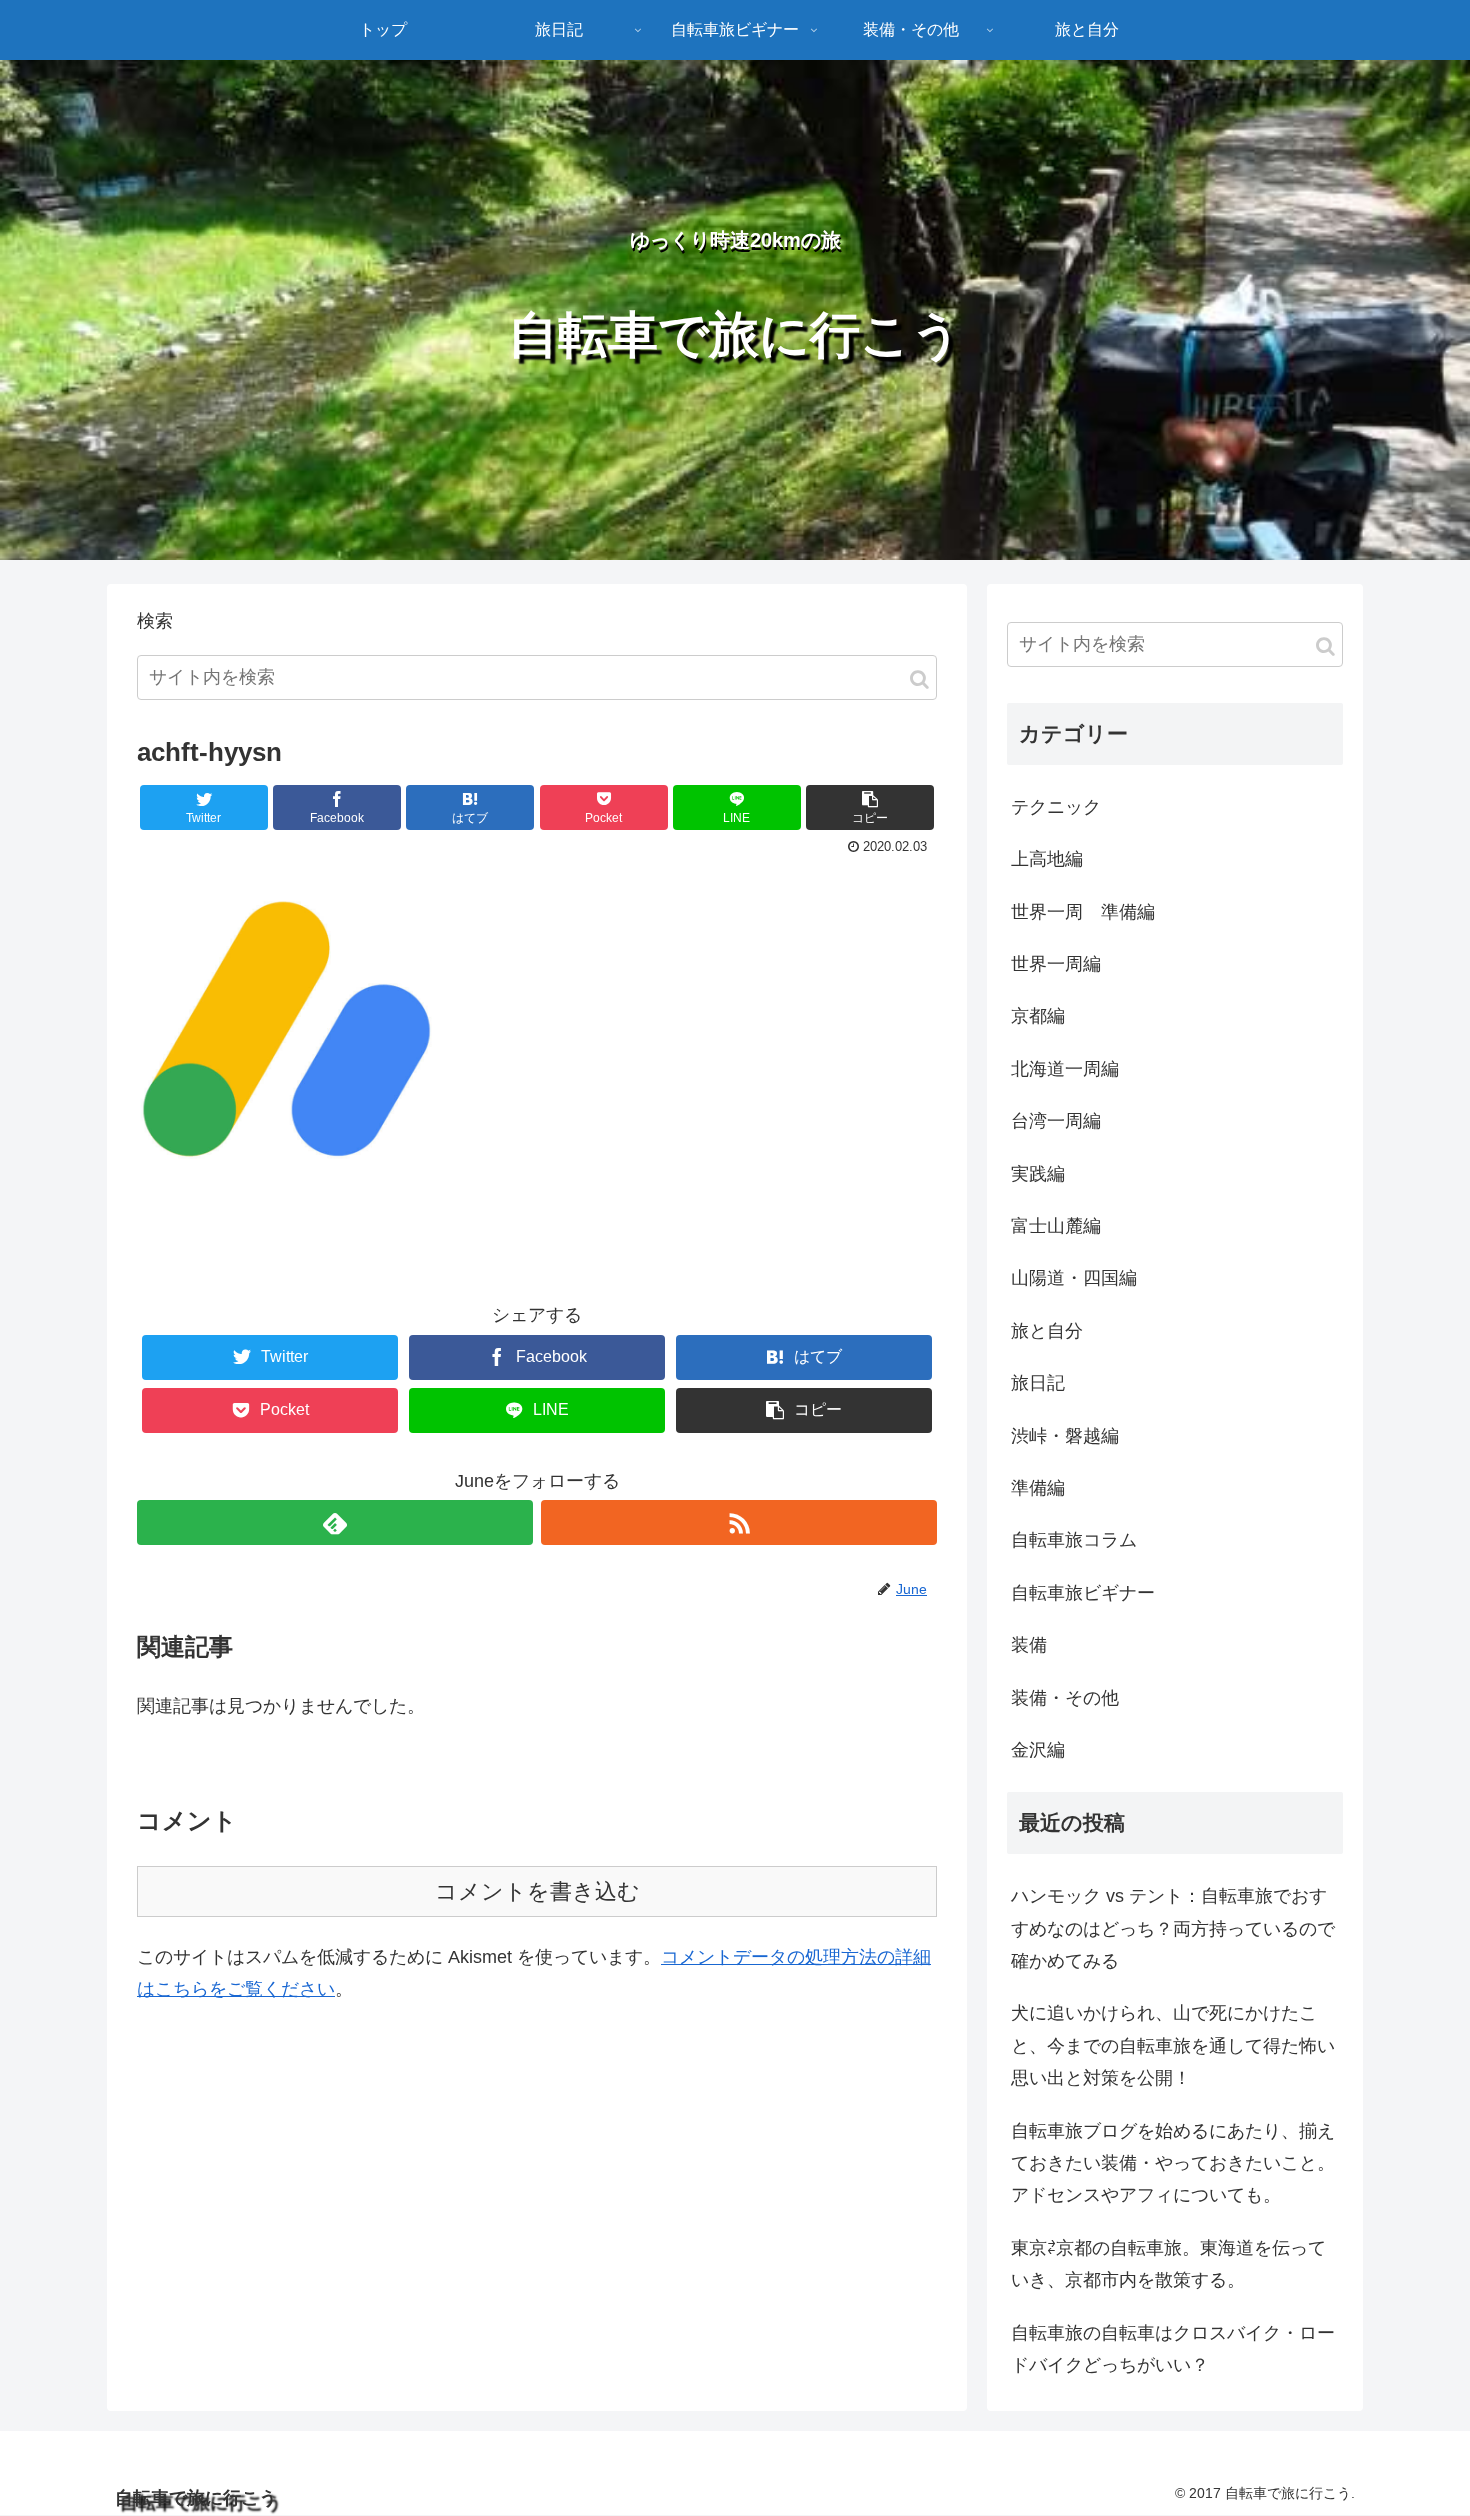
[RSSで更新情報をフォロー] (739, 1522)
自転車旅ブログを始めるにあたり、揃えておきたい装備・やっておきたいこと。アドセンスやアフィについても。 (1173, 2163)
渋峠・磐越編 (1065, 1436)
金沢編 (1038, 1750)
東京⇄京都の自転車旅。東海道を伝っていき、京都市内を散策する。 (1168, 2264)
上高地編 (1047, 859)
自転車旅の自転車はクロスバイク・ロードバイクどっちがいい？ (1173, 2349)
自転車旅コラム (1074, 1540)
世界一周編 (1056, 964)
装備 (1029, 1645)
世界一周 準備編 (1083, 912)
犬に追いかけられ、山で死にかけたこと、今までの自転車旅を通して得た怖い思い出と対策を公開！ (1173, 2045)
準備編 (1038, 1488)
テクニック (1056, 807)
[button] (919, 679)
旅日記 (1038, 1383)
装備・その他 (1065, 1698)
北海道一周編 (1065, 1069)
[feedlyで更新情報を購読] (335, 1522)
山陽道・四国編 (1074, 1278)
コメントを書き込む (537, 1891)
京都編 (1038, 1016)
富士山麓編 (1056, 1226)
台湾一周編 (1056, 1121)
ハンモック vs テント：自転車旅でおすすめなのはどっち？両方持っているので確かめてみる (1173, 1928)
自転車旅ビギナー (1083, 1593)
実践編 (1038, 1174)
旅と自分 (1047, 1331)
